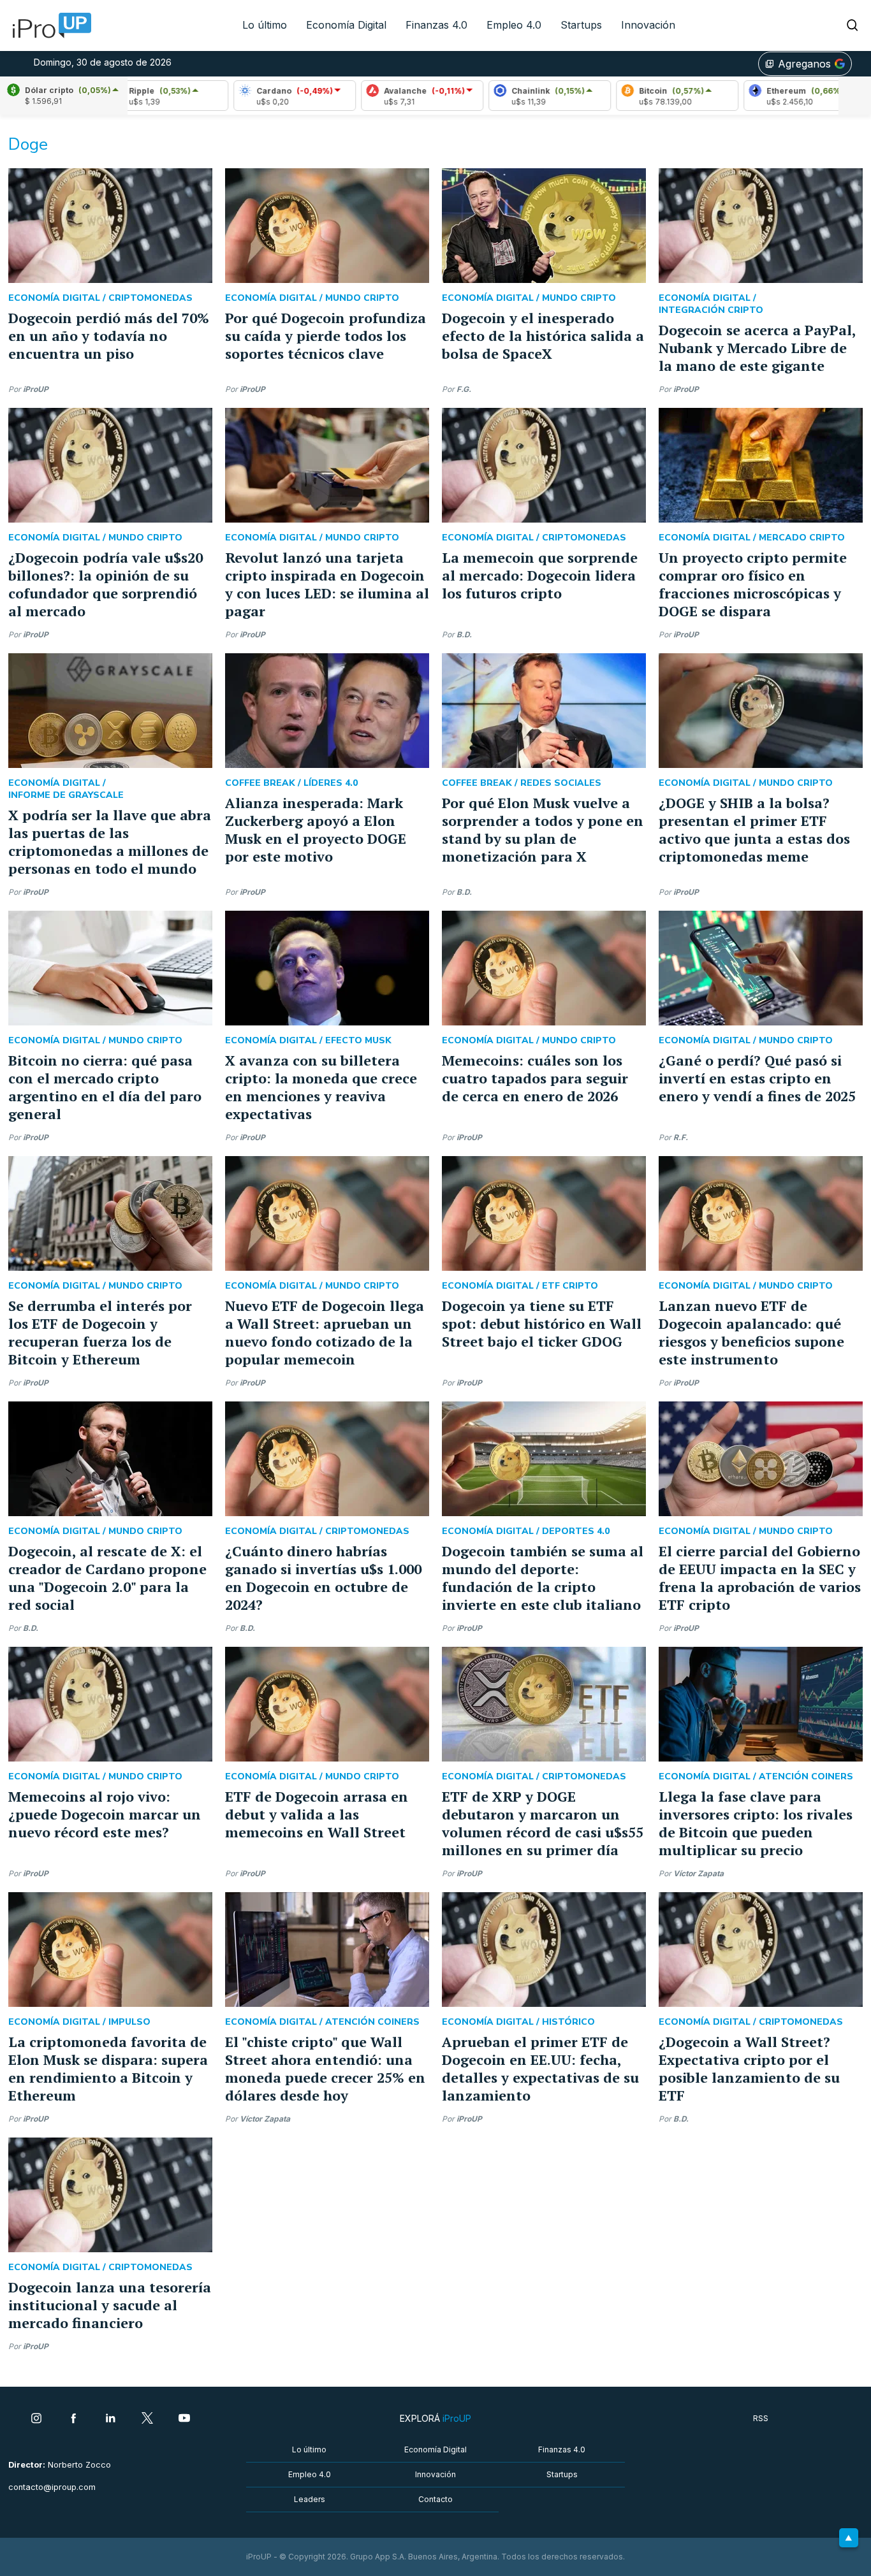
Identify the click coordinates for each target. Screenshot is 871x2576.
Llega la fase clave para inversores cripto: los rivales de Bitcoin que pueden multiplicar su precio (756, 1823)
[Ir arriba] (849, 2538)
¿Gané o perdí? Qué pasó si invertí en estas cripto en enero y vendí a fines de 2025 (757, 1078)
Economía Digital (346, 25)
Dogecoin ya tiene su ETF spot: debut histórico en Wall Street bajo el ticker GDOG (542, 1323)
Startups (581, 25)
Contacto (435, 2499)
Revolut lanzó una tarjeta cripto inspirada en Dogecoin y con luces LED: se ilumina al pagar (327, 584)
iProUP (36, 389)
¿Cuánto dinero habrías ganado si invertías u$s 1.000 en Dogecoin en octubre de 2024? (323, 1578)
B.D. (464, 634)
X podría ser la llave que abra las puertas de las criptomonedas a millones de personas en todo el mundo (110, 842)
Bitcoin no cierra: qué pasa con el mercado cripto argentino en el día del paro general (105, 1087)
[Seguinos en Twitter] (147, 2419)
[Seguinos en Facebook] (73, 2419)
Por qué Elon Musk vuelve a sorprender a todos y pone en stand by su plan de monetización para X (543, 829)
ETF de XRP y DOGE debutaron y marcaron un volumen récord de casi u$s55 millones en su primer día (543, 1823)
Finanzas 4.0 (436, 25)
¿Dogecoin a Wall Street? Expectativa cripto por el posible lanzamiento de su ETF (749, 2068)
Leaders (310, 2499)
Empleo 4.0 (514, 25)
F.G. (464, 389)
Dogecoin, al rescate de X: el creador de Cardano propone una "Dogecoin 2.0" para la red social (107, 1578)
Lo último (265, 25)
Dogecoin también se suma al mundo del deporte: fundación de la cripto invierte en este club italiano (543, 1578)
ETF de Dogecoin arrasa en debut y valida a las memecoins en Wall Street (317, 1814)
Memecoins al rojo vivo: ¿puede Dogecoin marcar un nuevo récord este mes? (105, 1814)
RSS (761, 2418)
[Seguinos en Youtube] (184, 2419)
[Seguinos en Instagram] (36, 2419)
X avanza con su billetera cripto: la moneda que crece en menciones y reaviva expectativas (321, 1087)
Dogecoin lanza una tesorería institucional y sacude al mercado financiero (110, 2305)
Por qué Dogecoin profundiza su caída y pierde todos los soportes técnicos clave (326, 336)
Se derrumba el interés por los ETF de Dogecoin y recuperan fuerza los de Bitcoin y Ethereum (100, 1332)
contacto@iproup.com (52, 2487)
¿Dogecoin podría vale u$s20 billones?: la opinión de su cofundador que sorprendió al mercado (106, 584)
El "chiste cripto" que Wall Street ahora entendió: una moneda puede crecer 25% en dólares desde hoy (325, 2068)
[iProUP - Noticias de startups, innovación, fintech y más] (48, 25)
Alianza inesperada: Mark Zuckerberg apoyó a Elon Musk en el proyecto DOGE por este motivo (316, 829)
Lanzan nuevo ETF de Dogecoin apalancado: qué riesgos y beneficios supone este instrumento (751, 1332)
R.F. (681, 1137)
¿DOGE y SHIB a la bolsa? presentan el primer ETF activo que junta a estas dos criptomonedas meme (754, 829)
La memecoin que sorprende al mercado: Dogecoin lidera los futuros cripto (540, 575)
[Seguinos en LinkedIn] (110, 2419)
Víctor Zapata (699, 1873)
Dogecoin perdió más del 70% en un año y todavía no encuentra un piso (109, 336)
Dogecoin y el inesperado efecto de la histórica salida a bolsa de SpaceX (543, 336)
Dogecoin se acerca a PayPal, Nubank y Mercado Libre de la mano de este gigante (757, 348)
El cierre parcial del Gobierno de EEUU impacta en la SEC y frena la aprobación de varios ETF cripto (760, 1578)
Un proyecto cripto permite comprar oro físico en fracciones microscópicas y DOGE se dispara (753, 584)
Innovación (648, 25)
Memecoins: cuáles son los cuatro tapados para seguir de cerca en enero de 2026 (535, 1078)
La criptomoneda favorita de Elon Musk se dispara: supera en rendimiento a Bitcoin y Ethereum (108, 2068)
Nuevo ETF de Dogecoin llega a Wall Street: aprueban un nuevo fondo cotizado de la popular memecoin (325, 1332)
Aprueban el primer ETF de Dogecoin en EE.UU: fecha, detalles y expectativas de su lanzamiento (540, 2068)
